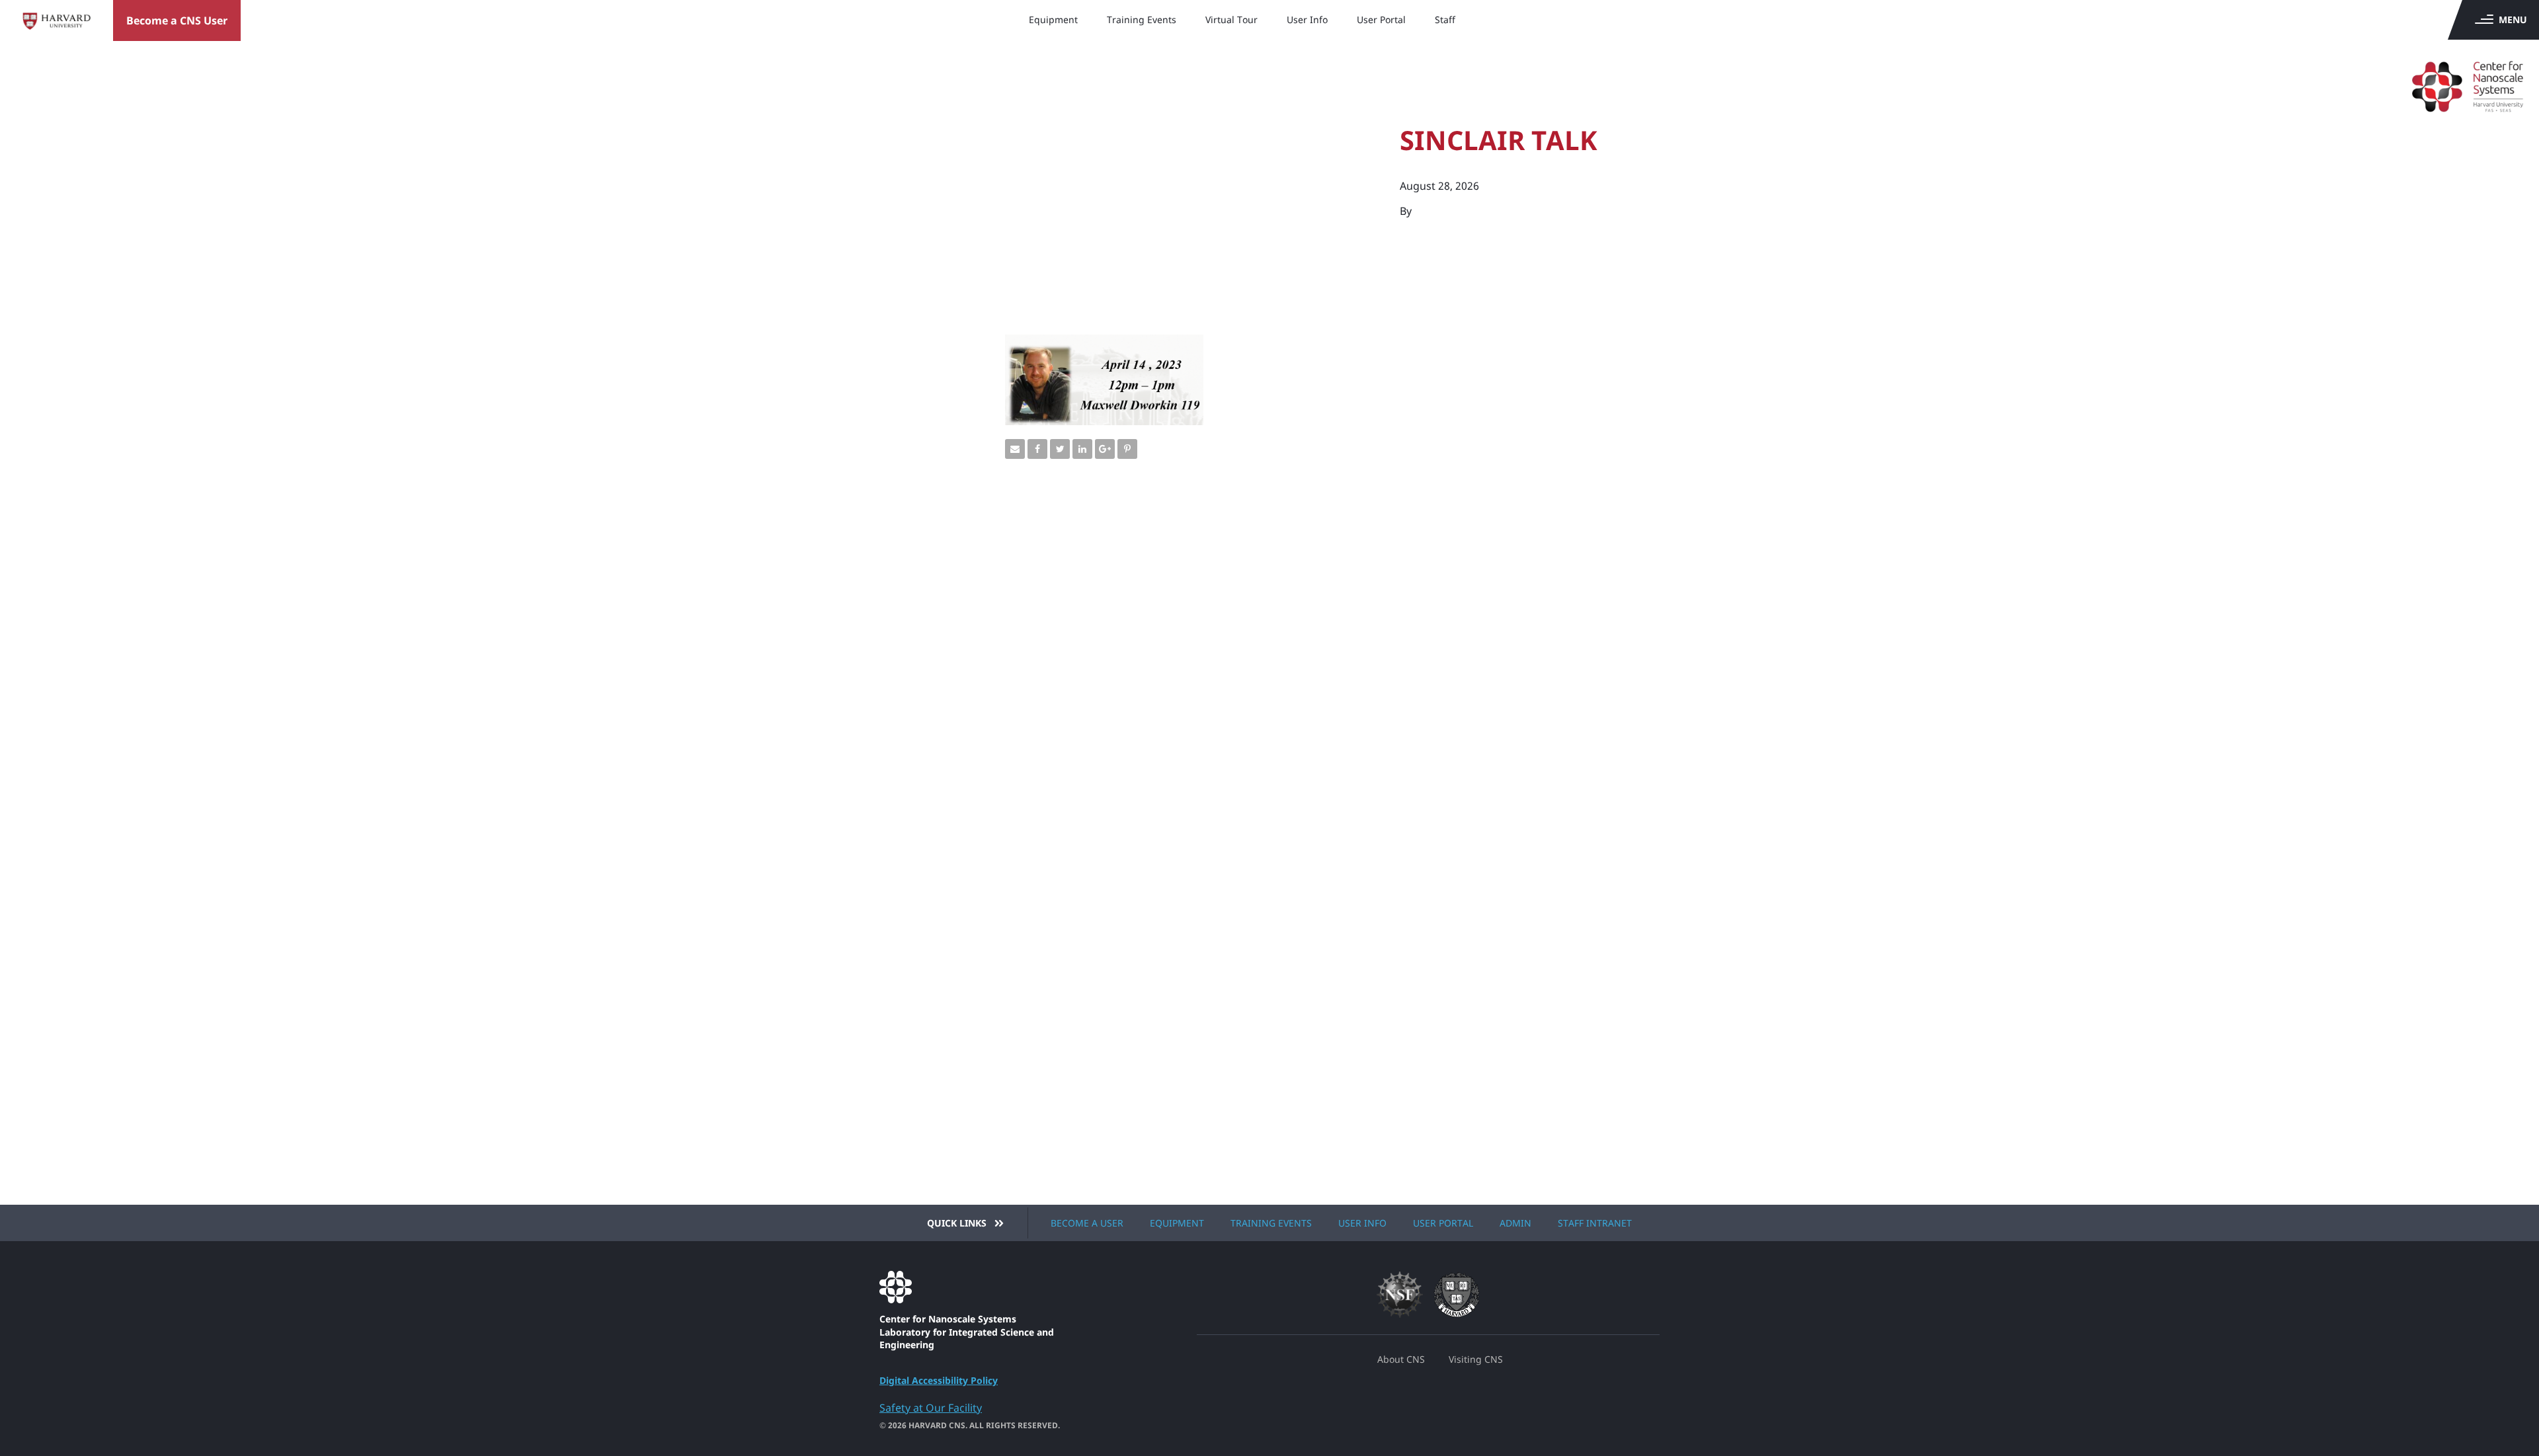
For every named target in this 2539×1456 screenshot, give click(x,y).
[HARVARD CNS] (977, 1287)
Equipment (1053, 20)
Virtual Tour (1231, 20)
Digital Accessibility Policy (939, 1380)
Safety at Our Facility (931, 1408)
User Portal (1381, 20)
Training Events (1142, 20)
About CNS (1401, 1359)
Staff (1445, 20)
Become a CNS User (177, 20)
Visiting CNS (1476, 1359)
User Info (1307, 20)
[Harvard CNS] (2444, 79)
